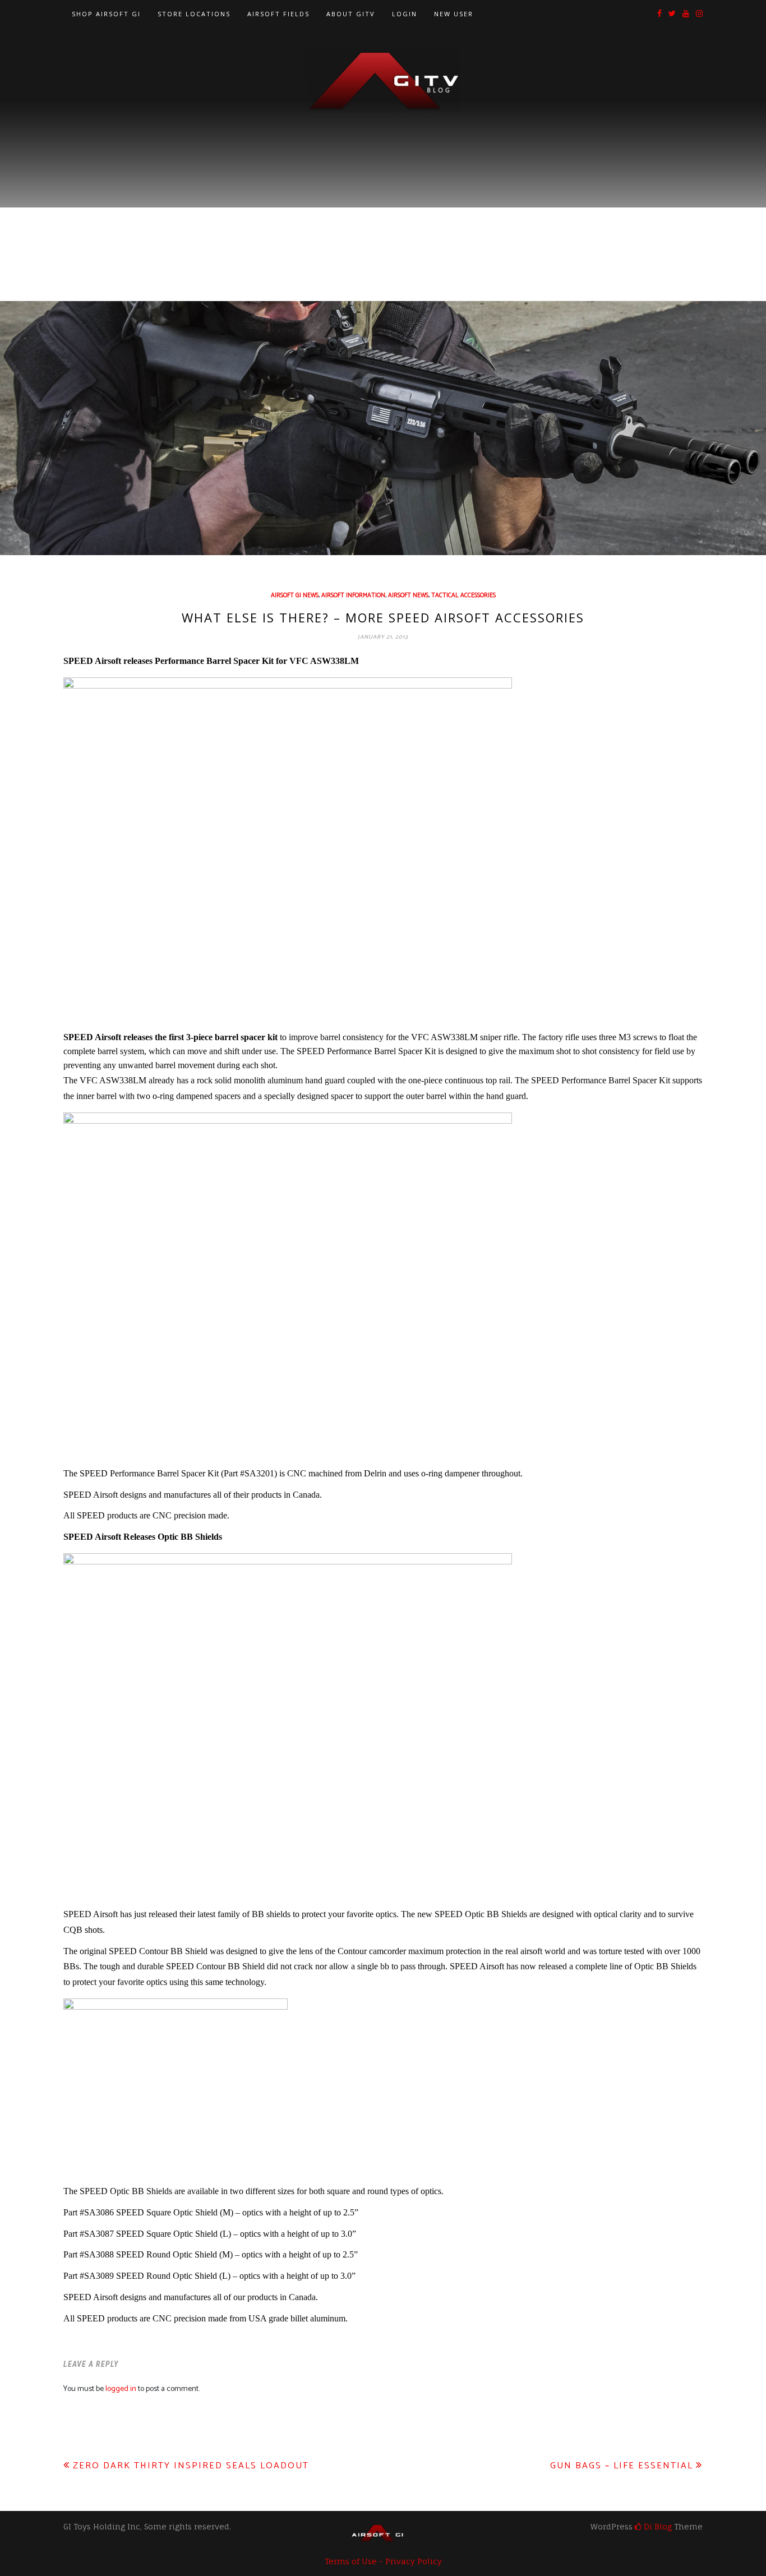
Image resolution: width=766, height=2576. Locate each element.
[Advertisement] (383, 197)
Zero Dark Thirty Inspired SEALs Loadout (191, 2466)
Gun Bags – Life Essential (622, 2466)
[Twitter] (672, 14)
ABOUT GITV (351, 14)
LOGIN (405, 14)
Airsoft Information (353, 595)
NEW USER (454, 14)
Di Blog (657, 2526)
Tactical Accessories (463, 595)
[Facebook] (659, 14)
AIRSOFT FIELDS (278, 14)
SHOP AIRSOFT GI (106, 14)
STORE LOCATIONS (194, 14)
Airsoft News (408, 595)
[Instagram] (699, 14)
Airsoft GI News (295, 595)
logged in (121, 2389)
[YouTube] (686, 14)
